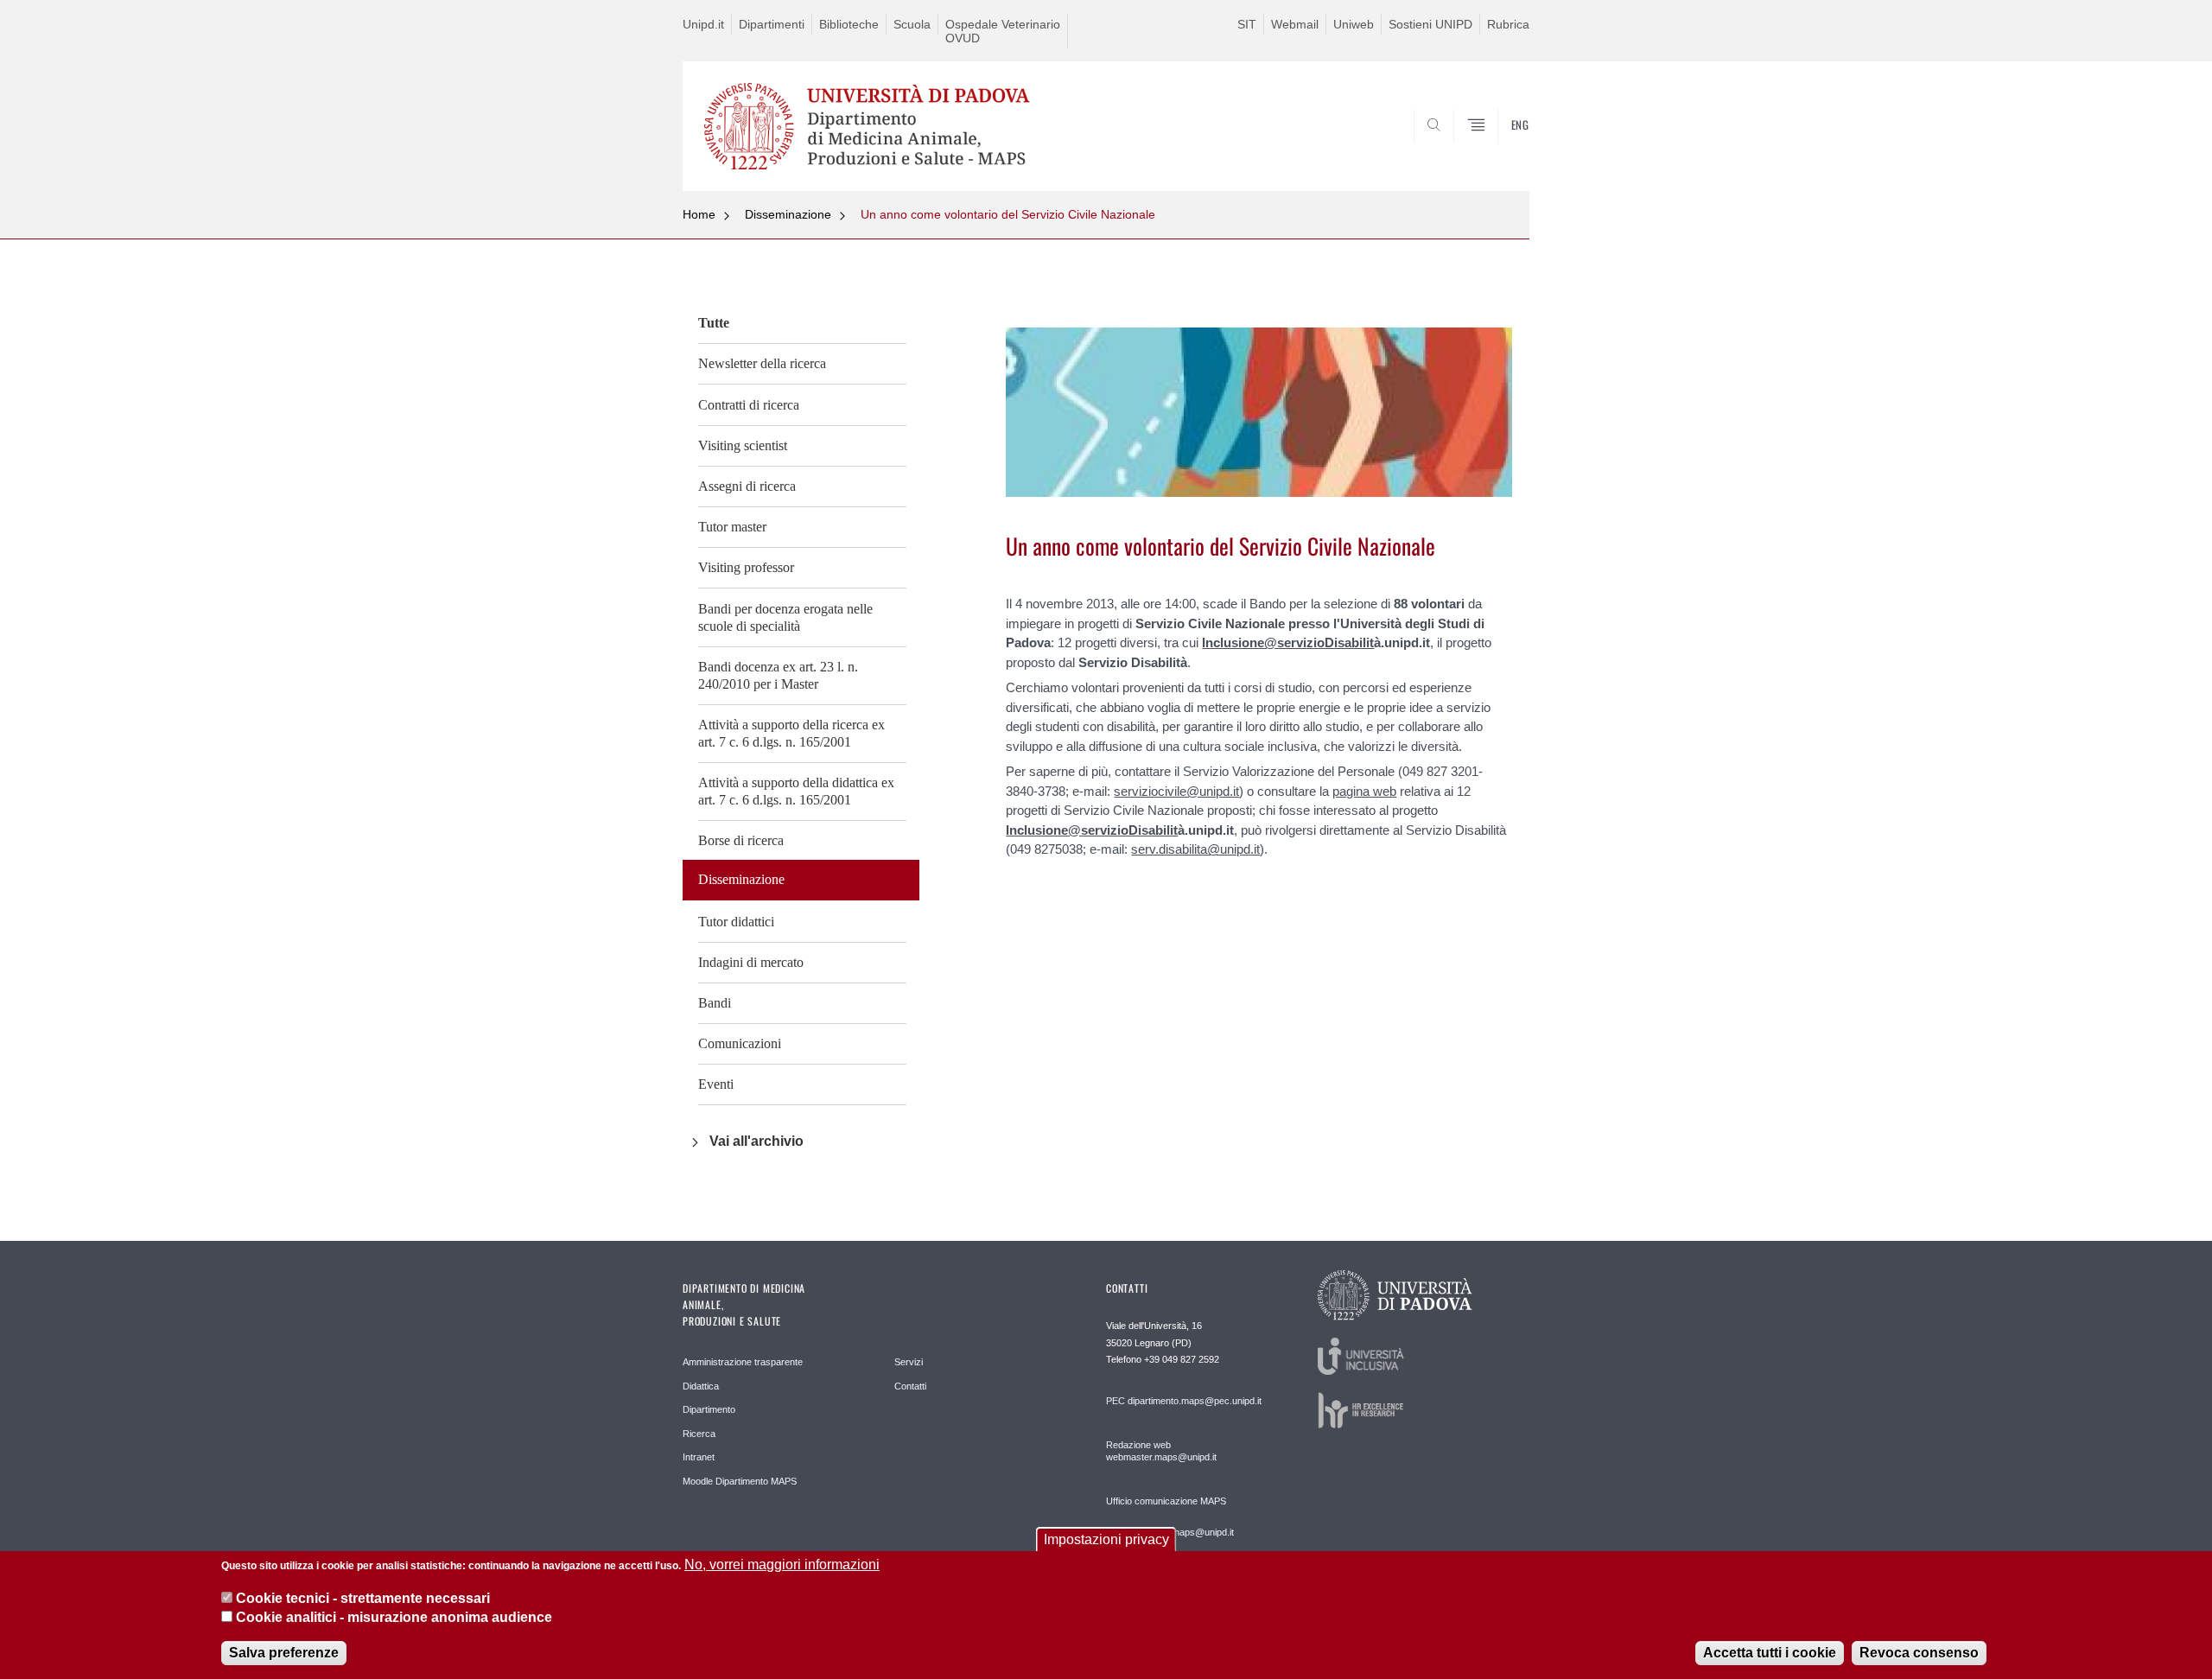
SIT (1247, 24)
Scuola (912, 24)
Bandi (715, 1003)
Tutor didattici (736, 922)
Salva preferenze (284, 1653)
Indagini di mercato (751, 962)
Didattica (701, 1386)
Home (699, 214)
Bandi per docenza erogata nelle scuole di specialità (785, 617)
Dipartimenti (772, 24)
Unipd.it (703, 24)
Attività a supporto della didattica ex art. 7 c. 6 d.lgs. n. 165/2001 (796, 791)
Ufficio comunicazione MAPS (1166, 1501)
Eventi (716, 1084)
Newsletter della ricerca (762, 363)
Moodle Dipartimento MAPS (740, 1481)
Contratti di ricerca (749, 405)
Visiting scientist (743, 445)
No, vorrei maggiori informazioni (782, 1565)
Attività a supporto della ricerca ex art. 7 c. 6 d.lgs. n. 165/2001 (791, 733)
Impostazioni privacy (1106, 1539)
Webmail (1295, 24)
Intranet (699, 1457)
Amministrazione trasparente (743, 1362)
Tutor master (732, 527)
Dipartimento (709, 1409)
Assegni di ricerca (747, 486)
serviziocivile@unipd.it (1176, 791)
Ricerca (699, 1434)
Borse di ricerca (741, 840)
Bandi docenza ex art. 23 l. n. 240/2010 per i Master (778, 675)
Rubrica (1508, 24)
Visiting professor (746, 567)
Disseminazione (788, 214)
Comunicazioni (740, 1043)
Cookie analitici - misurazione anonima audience (394, 1617)
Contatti (910, 1386)
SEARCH (1499, 149)
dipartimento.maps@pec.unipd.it (1195, 1401)
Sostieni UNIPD (1430, 24)
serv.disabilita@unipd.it (1195, 849)
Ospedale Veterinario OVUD (1003, 31)
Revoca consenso (1919, 1653)
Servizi (909, 1362)
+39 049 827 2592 (1182, 1359)
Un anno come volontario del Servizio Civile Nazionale (1008, 214)
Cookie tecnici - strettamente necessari (363, 1597)
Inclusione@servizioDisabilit (1288, 642)
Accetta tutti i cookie (1770, 1653)
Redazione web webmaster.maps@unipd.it (1161, 1451)
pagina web (1364, 791)
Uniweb (1354, 24)
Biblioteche (849, 24)
